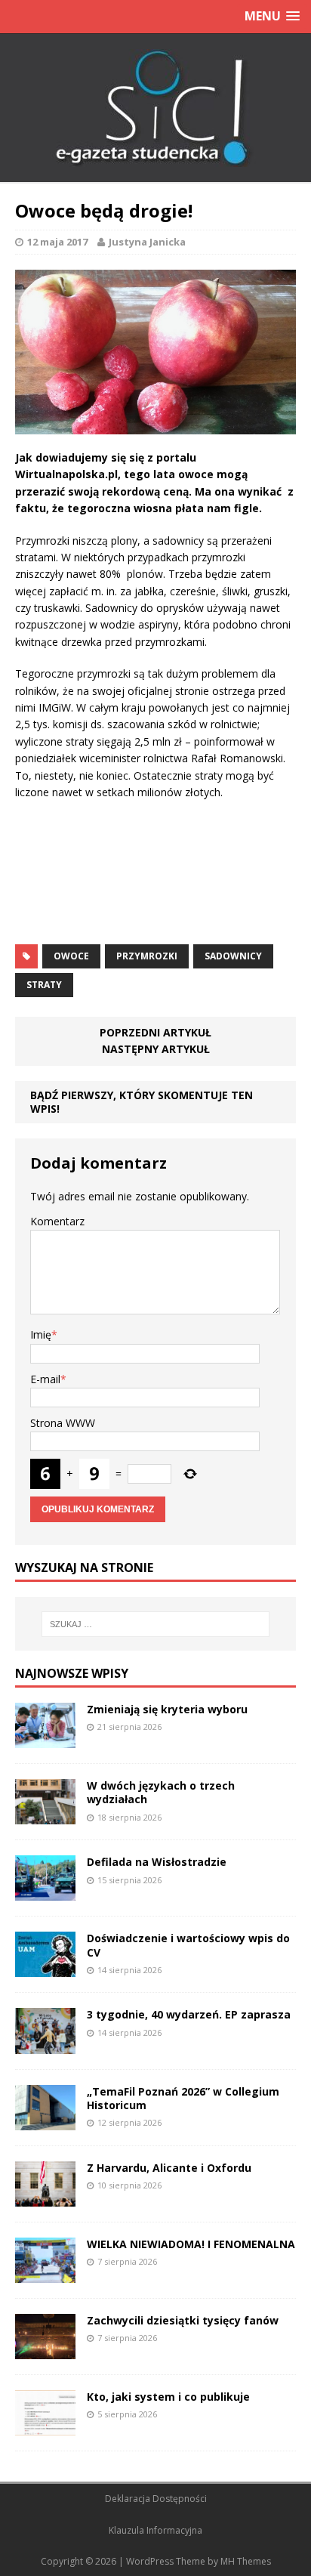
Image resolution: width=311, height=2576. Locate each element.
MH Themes (246, 2561)
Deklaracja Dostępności (156, 2499)
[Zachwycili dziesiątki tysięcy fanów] (45, 2351)
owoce (71, 956)
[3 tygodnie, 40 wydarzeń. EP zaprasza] (45, 2045)
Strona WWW (63, 1423)
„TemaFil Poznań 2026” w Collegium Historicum (183, 2098)
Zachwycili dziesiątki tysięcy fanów (183, 2320)
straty (44, 985)
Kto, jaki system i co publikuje (168, 2397)
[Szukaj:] (156, 1624)
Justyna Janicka (147, 242)
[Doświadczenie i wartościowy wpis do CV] (45, 1968)
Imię (41, 1334)
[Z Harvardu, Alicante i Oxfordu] (45, 2197)
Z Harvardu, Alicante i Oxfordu (169, 2168)
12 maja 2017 (57, 242)
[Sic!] (155, 108)
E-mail (45, 1379)
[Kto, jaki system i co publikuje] (45, 2427)
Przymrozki (147, 956)
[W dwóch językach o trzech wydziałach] (45, 1816)
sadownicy (233, 956)
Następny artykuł (156, 1049)
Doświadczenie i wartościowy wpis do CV (188, 1945)
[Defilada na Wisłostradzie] (45, 1892)
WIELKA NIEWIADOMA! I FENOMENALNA (191, 2244)
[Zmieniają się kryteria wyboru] (45, 1739)
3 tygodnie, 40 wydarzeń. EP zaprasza (189, 2014)
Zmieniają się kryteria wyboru (167, 1709)
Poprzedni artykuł (155, 1032)
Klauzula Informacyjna (155, 2530)
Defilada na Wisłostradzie (157, 1862)
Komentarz (57, 1221)
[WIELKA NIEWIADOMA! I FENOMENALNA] (45, 2274)
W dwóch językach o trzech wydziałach (161, 1792)
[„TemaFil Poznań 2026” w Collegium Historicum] (45, 2121)
